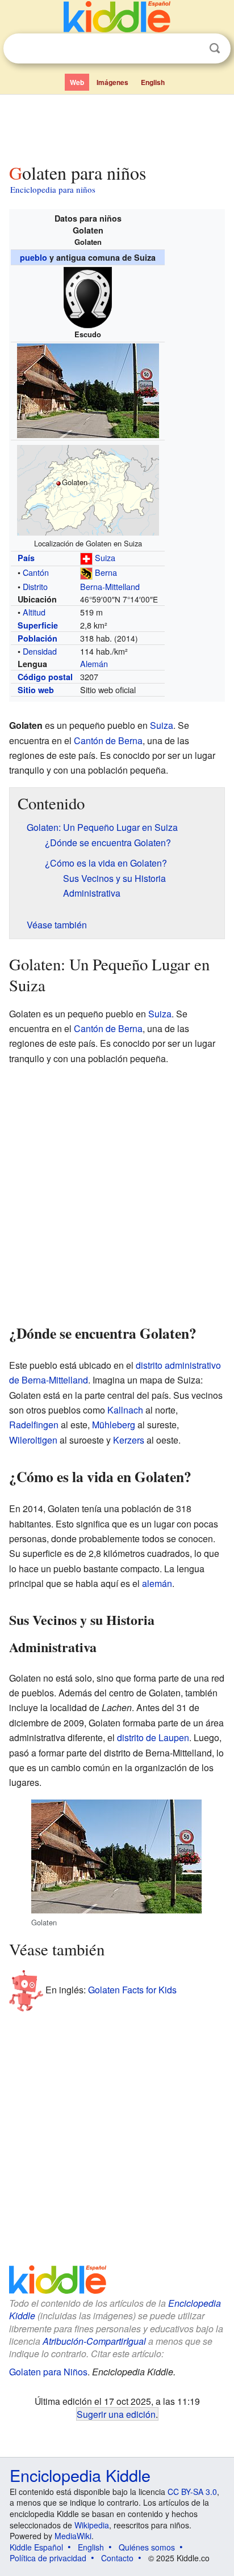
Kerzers (129, 1440)
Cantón (36, 572)
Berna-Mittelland (110, 586)
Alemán (94, 663)
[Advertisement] (117, 126)
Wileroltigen (33, 1440)
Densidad (40, 651)
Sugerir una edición (116, 2414)
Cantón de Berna (108, 740)
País (26, 558)
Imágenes (112, 82)
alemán (157, 1583)
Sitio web (36, 690)
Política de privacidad (48, 2558)
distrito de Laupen (153, 1737)
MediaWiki (73, 2536)
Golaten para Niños (48, 2372)
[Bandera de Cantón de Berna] (86, 572)
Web (77, 82)
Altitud (34, 612)
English (153, 82)
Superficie (38, 625)
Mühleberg (114, 1425)
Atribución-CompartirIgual (94, 2341)
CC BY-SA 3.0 (192, 2492)
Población (37, 638)
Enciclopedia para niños (53, 189)
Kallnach (125, 1410)
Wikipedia (92, 2525)
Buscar (215, 48)
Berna (106, 572)
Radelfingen (34, 1425)
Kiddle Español (36, 2547)
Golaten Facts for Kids (132, 1990)
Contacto (117, 2558)
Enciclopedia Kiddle (80, 2475)
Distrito (35, 586)
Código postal (45, 677)
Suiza (105, 557)
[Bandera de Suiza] (86, 557)
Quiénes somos (147, 2547)
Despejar (191, 49)
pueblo (34, 257)
